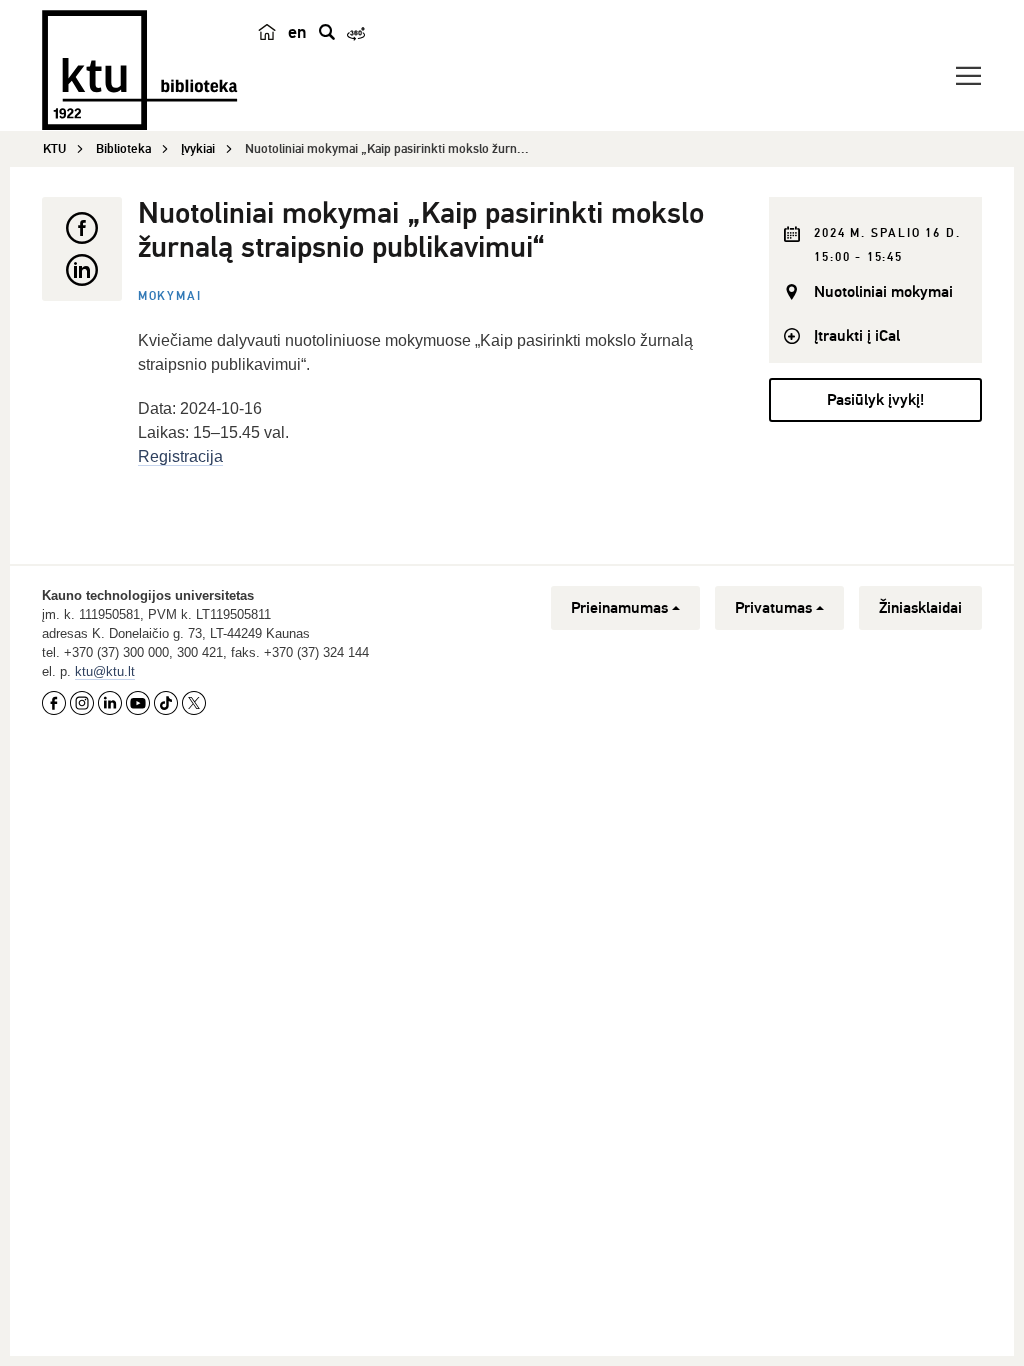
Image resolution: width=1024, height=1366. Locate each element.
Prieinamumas (619, 608)
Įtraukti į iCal (857, 336)
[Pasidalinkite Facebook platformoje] (82, 228)
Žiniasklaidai (920, 608)
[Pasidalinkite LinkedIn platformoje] (82, 270)
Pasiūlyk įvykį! (875, 400)
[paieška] (327, 32)
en (297, 32)
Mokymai (170, 296)
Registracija (180, 456)
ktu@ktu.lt (105, 671)
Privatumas (773, 608)
